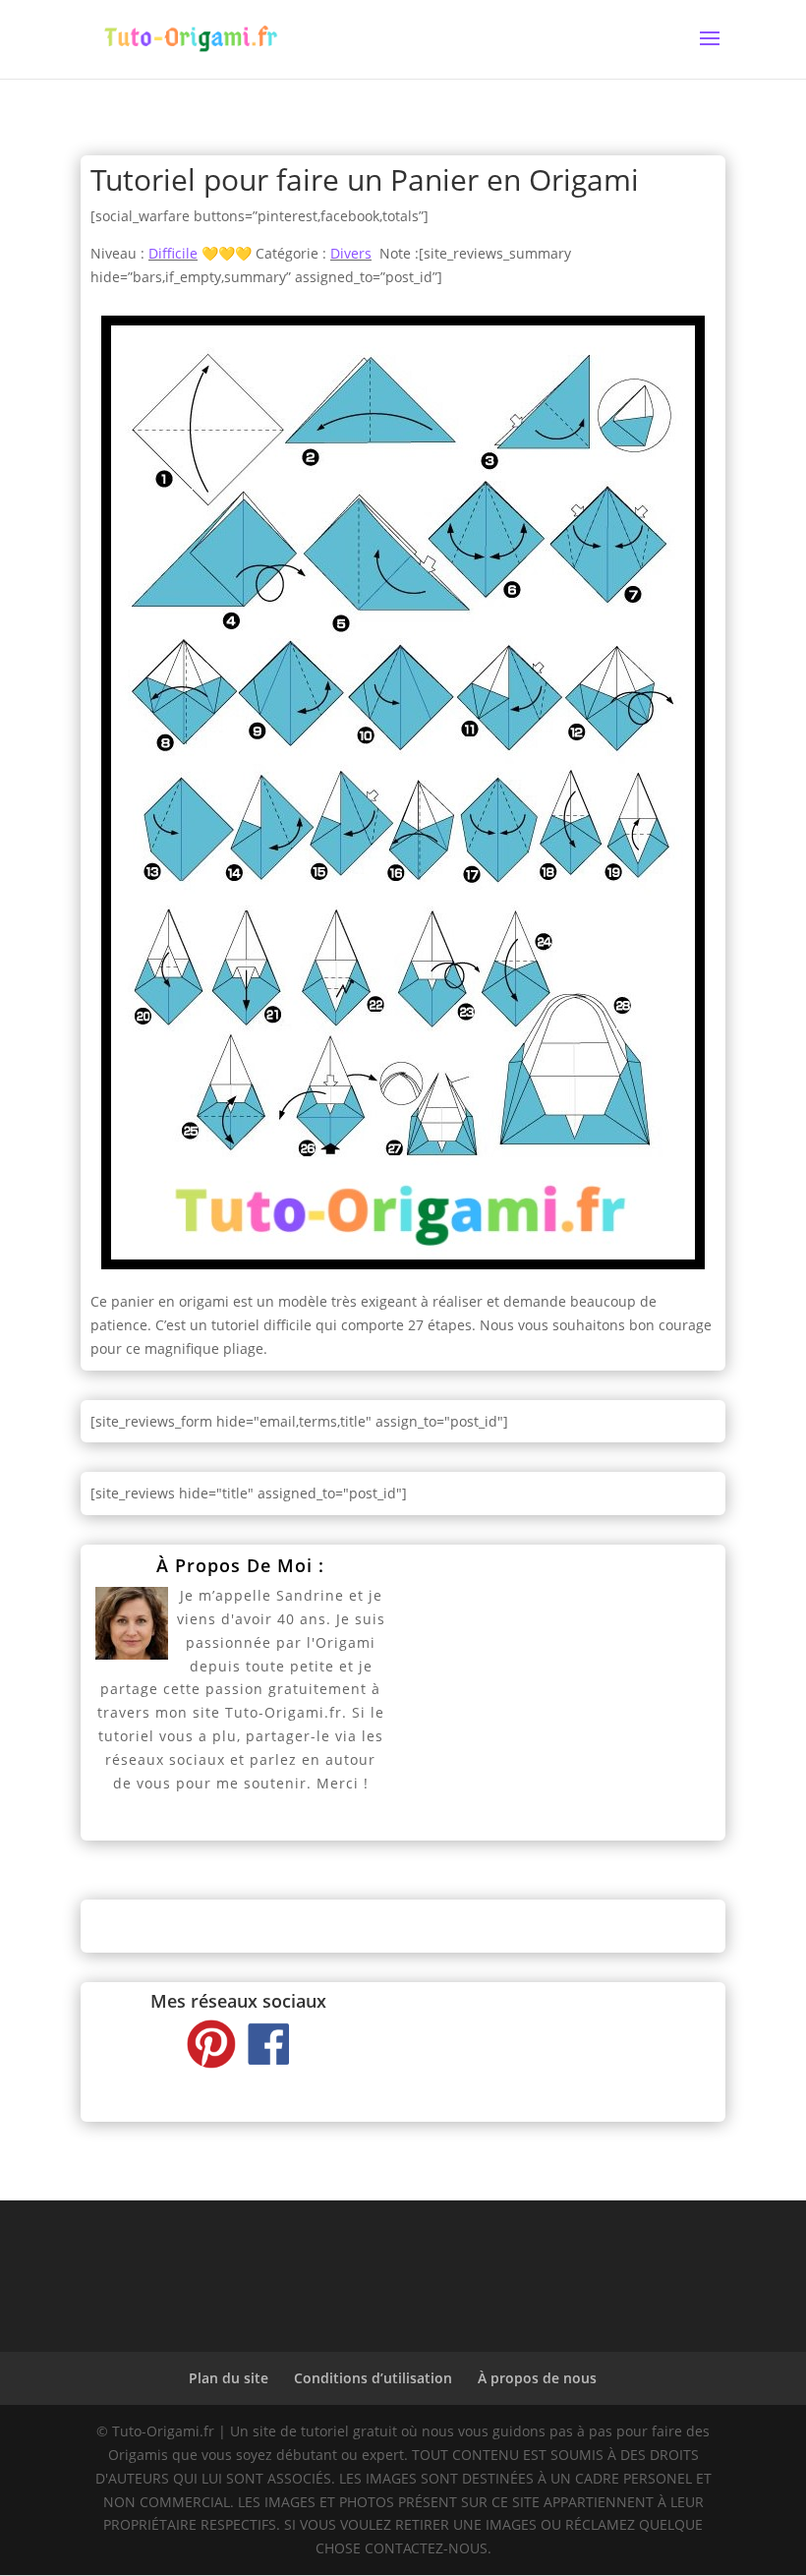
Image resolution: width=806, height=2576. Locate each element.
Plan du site (229, 2378)
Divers (351, 253)
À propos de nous (537, 2378)
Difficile (173, 253)
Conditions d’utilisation (373, 2378)
